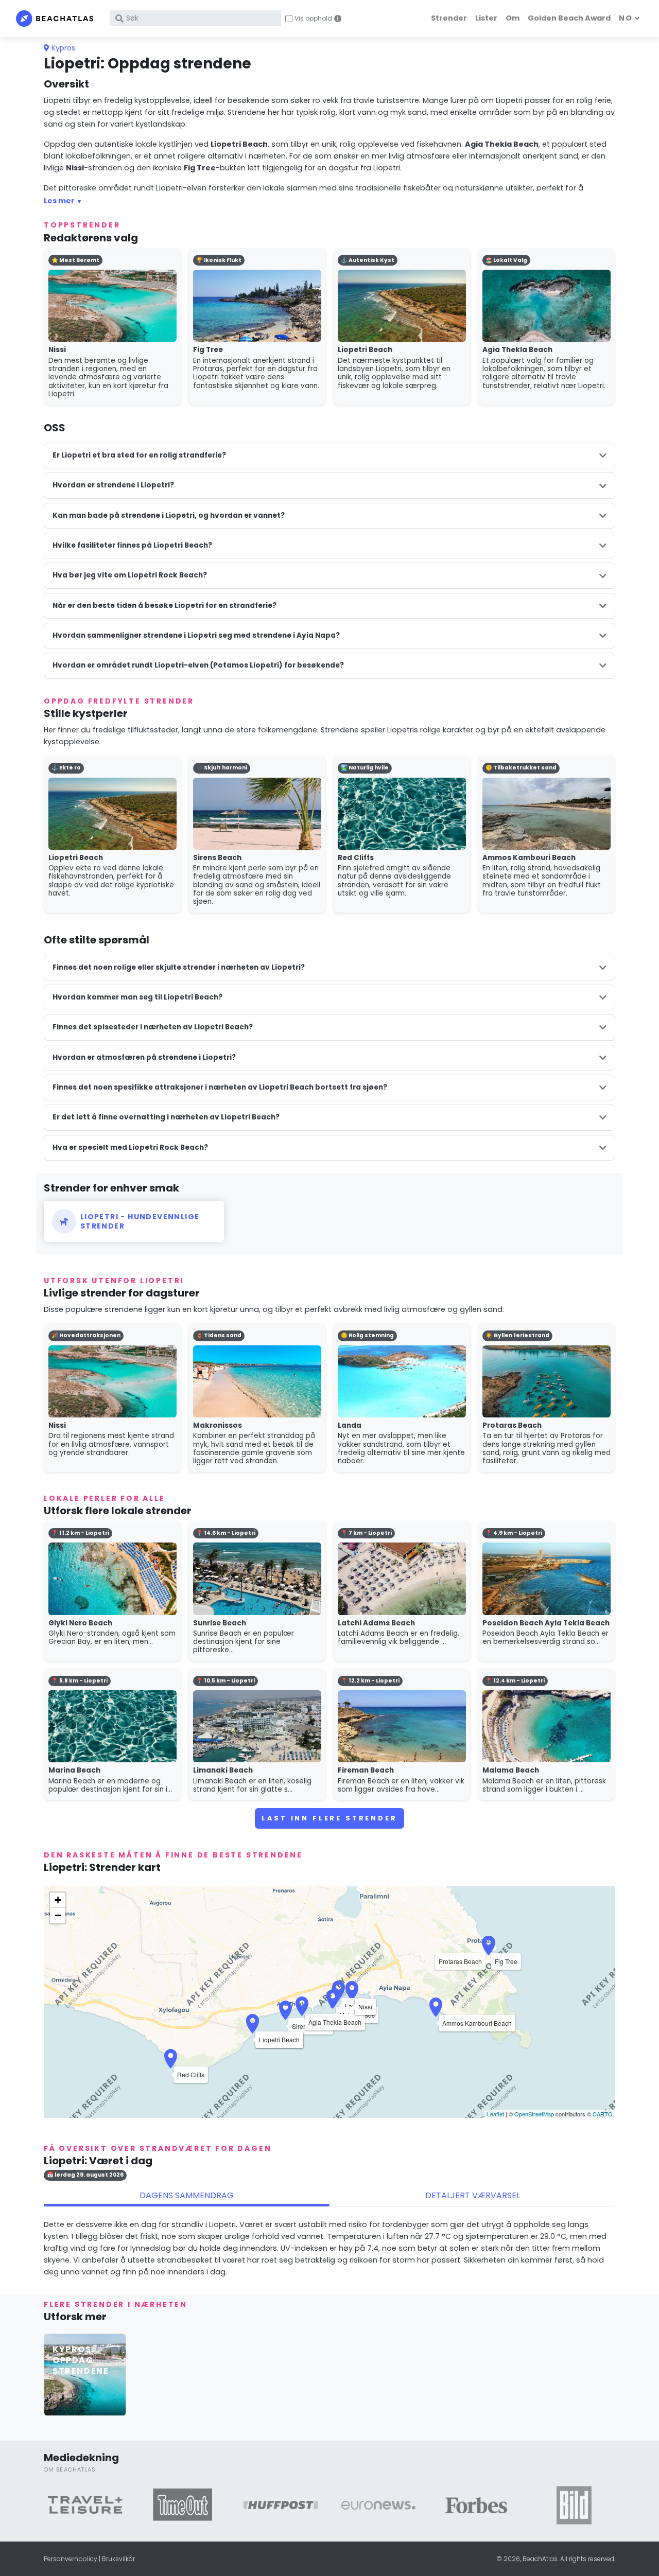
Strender (449, 18)
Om (513, 18)
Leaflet (496, 2114)
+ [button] (58, 1900)
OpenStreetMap (534, 2114)
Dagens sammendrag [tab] (187, 2195)
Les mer (59, 201)
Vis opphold (313, 19)
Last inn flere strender (329, 1818)
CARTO (603, 2114)
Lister (486, 18)
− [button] (58, 1915)
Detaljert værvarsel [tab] (473, 2195)
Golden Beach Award (569, 18)
